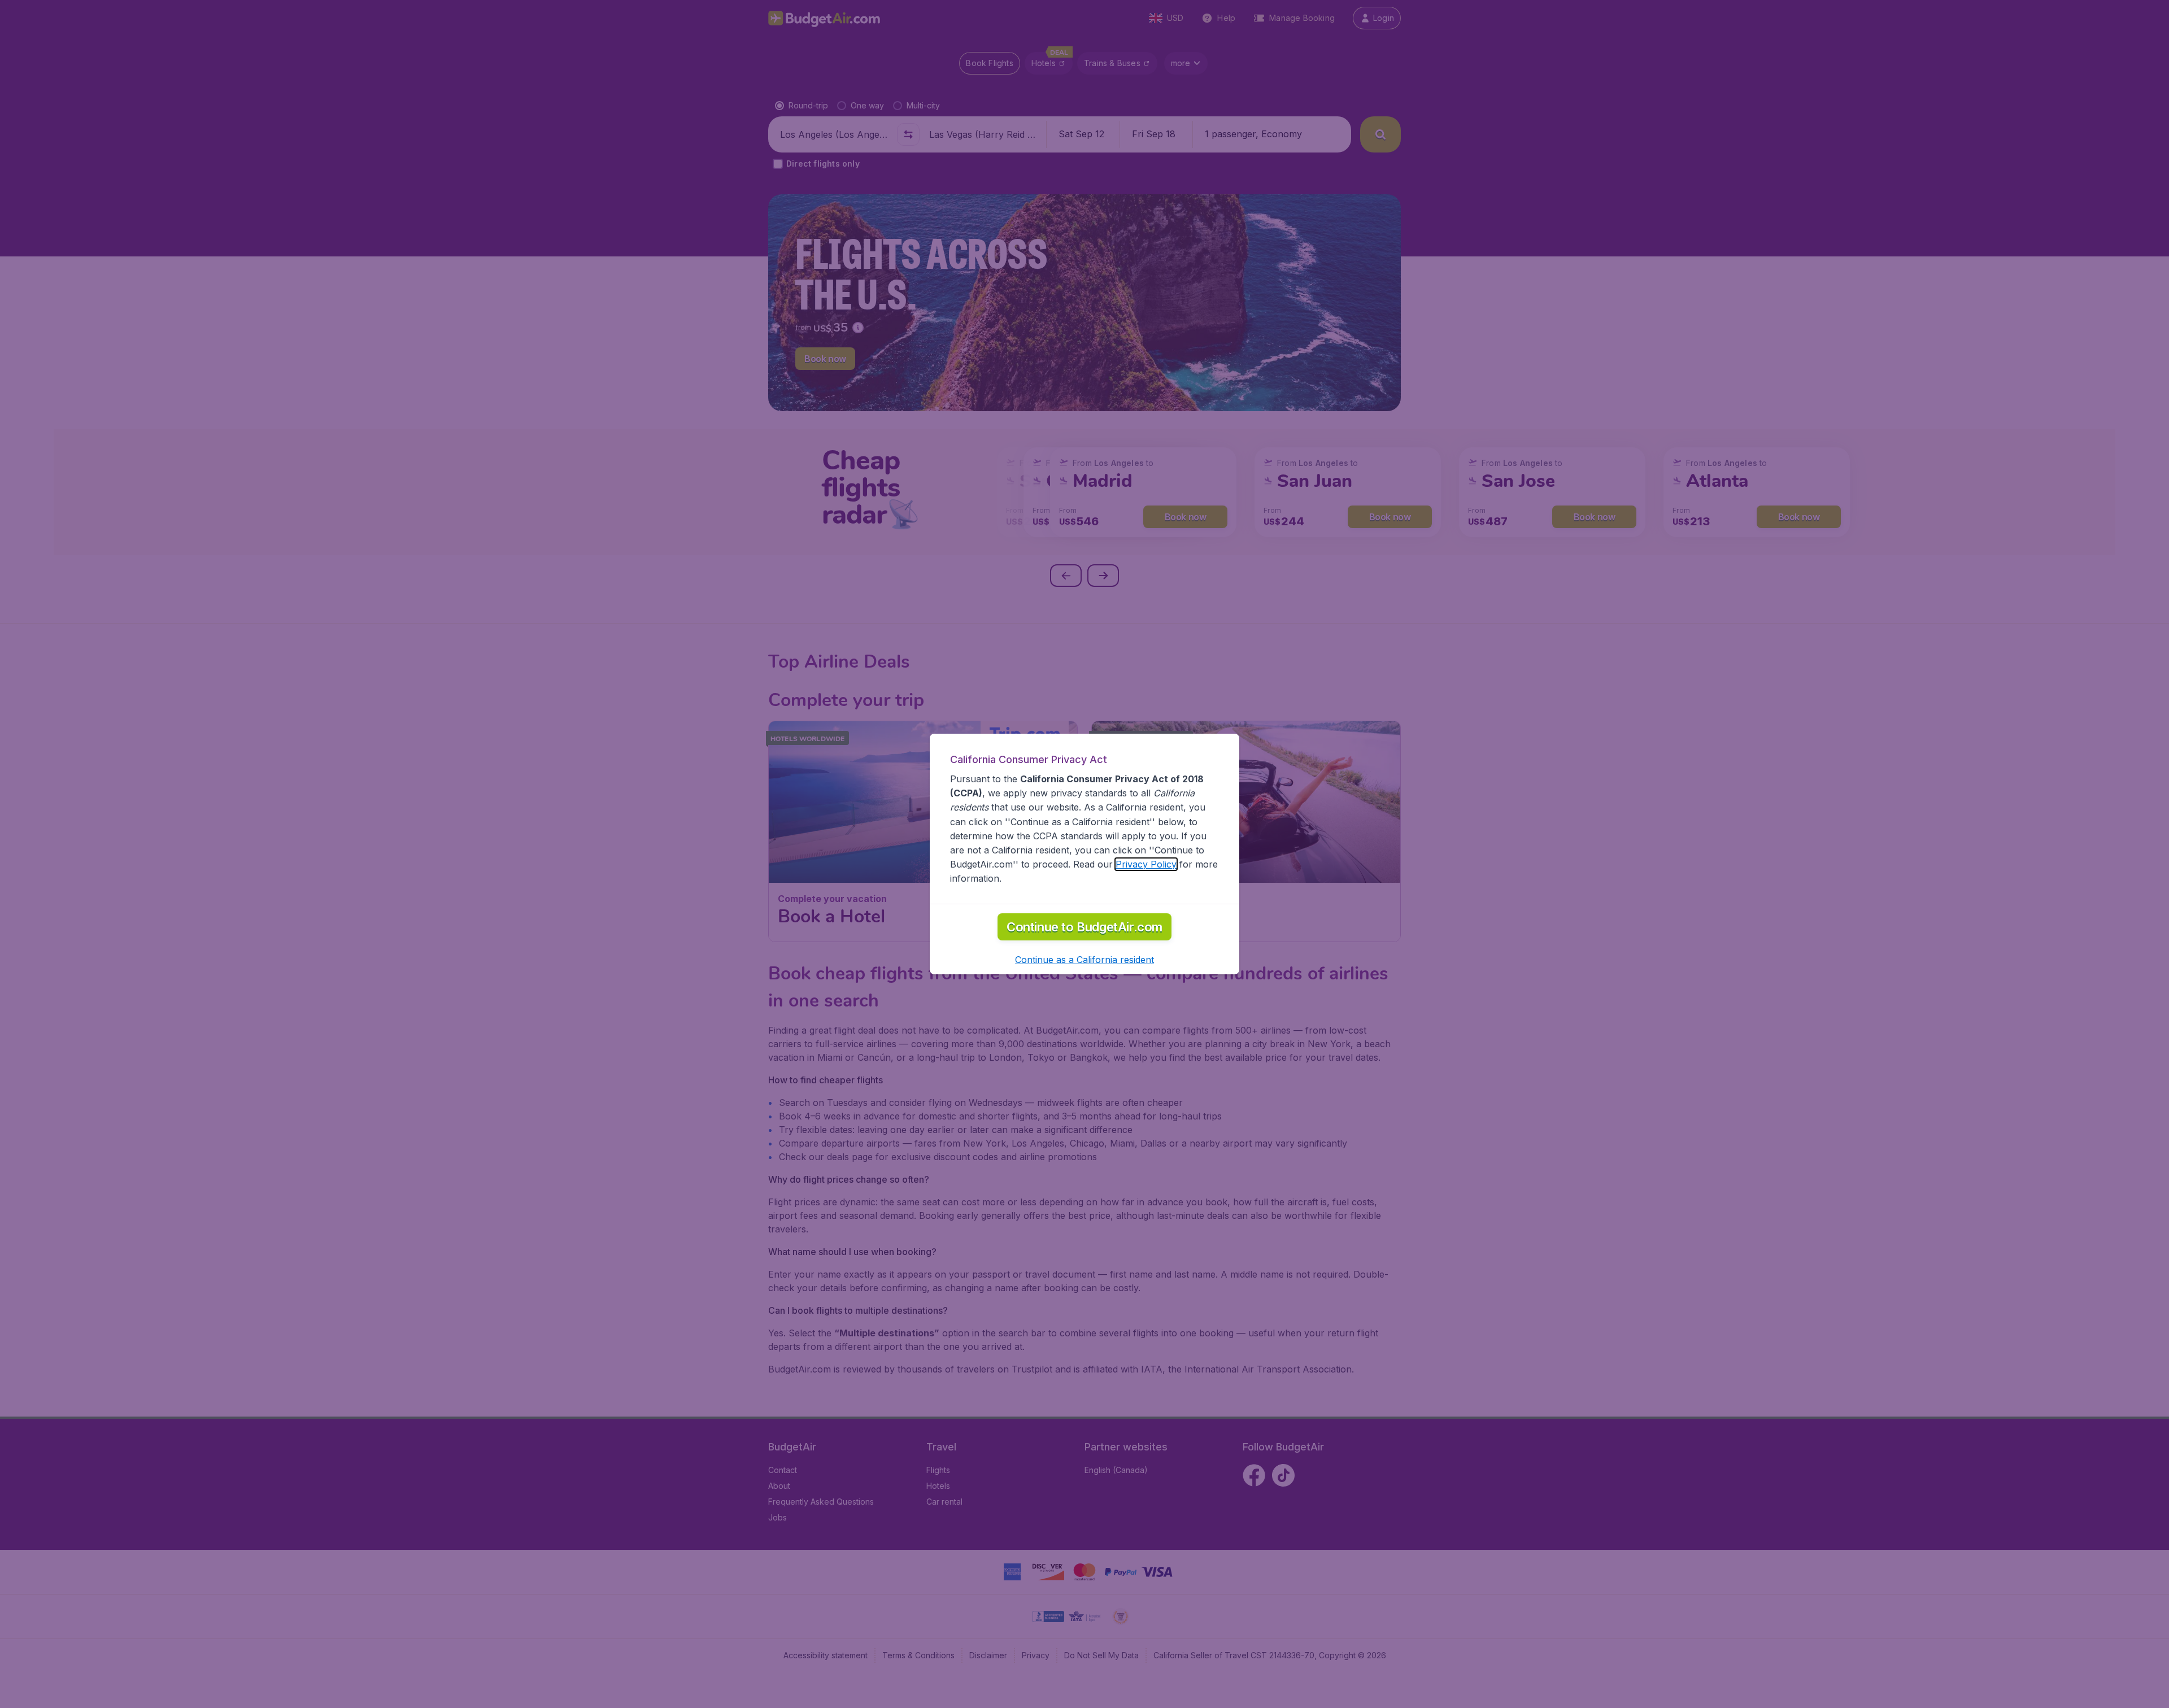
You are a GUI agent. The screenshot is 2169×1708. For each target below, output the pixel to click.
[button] (1084, 960)
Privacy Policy (1146, 864)
